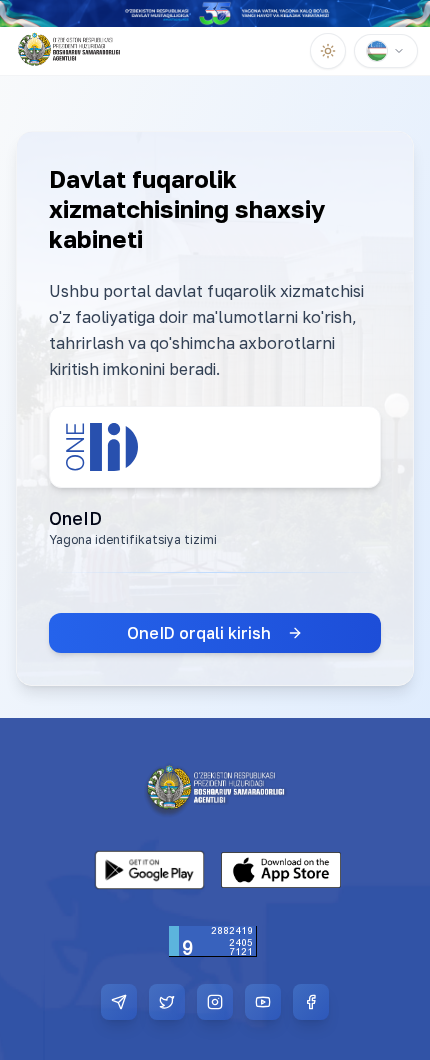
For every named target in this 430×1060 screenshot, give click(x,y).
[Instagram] (215, 1002)
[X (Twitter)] (167, 1002)
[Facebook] (311, 1002)
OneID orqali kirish (199, 633)
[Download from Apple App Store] (281, 870)
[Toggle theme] (328, 51)
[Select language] (386, 51)
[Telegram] (119, 1002)
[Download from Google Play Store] (149, 870)
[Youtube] (263, 1002)
